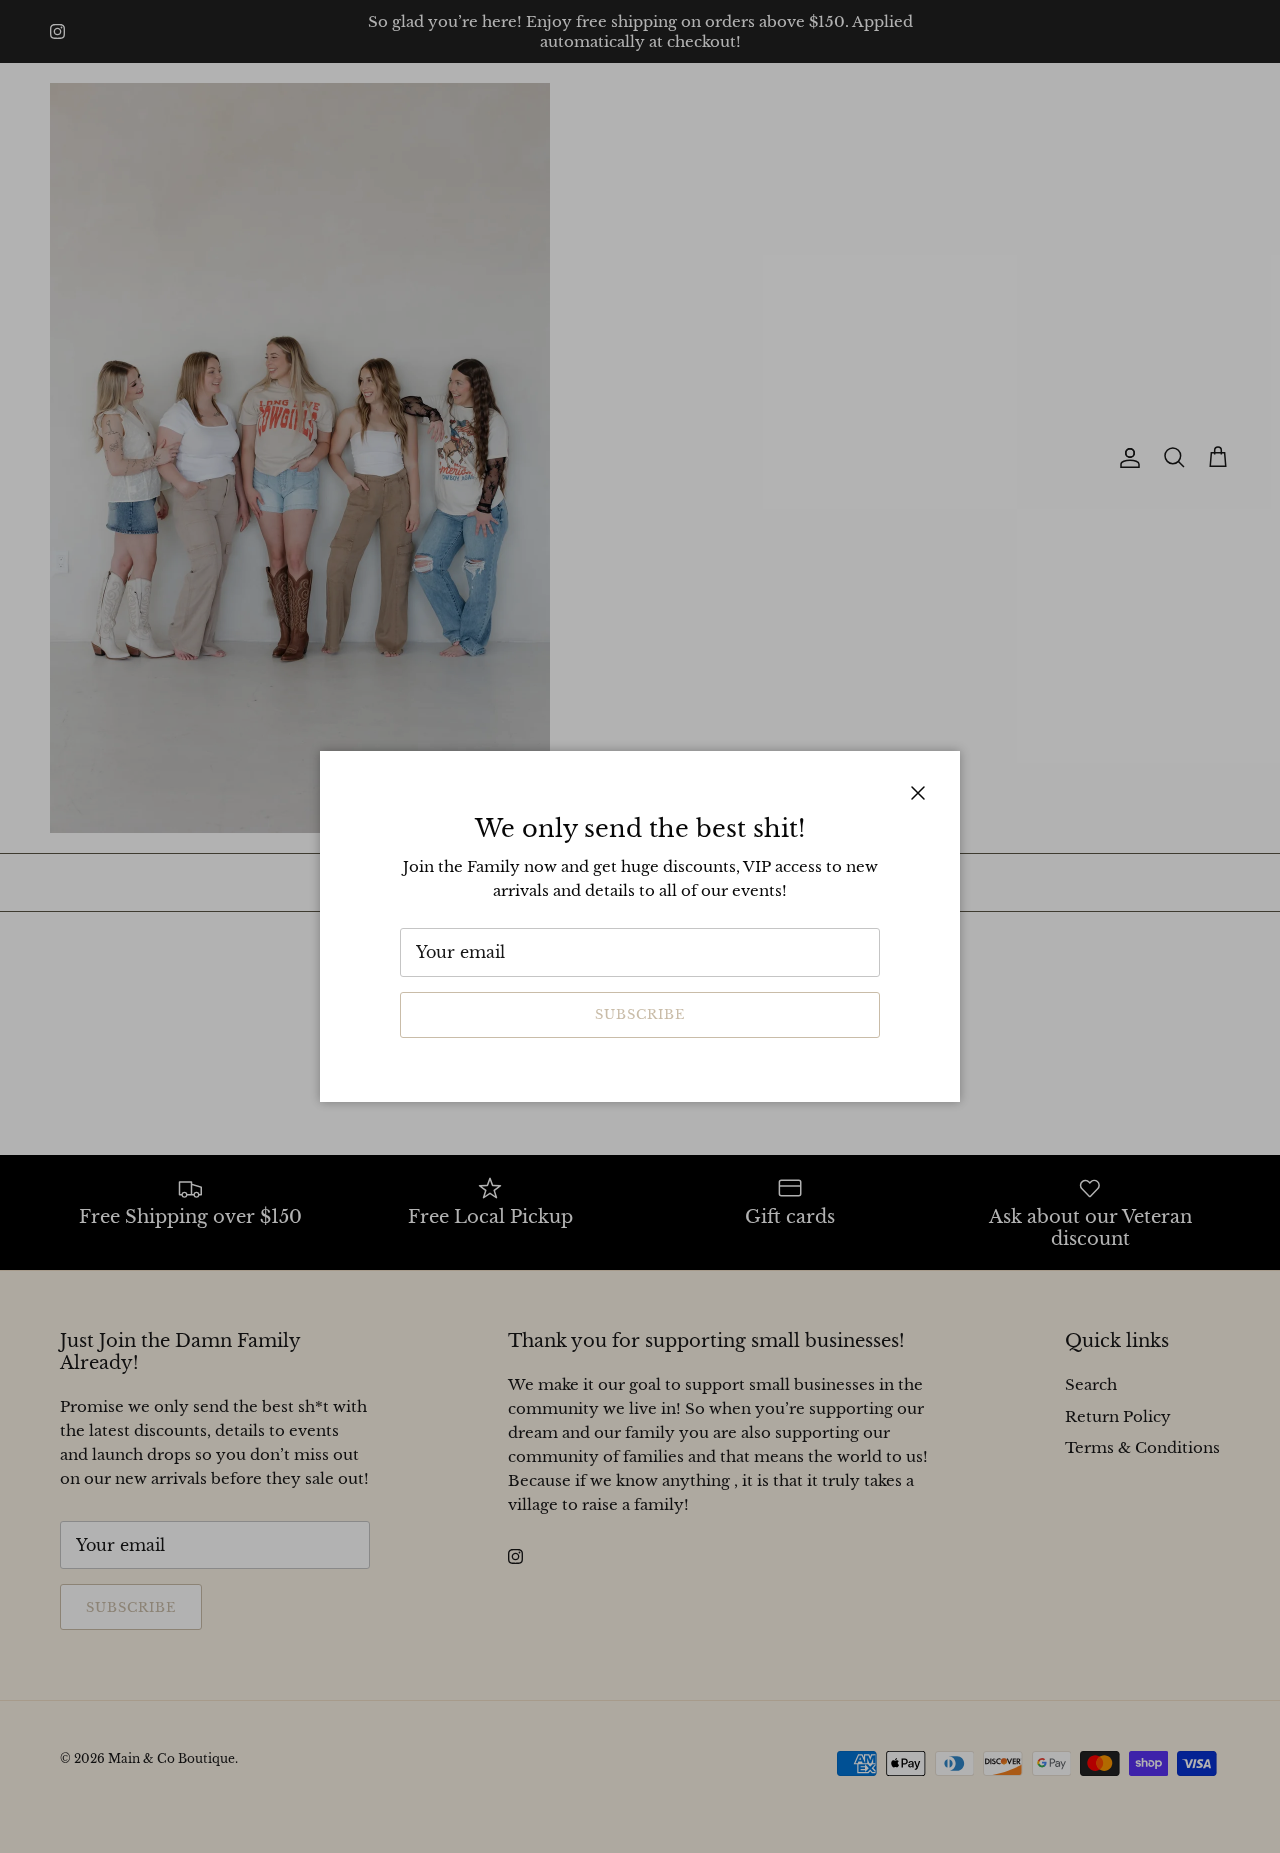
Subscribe (640, 1014)
